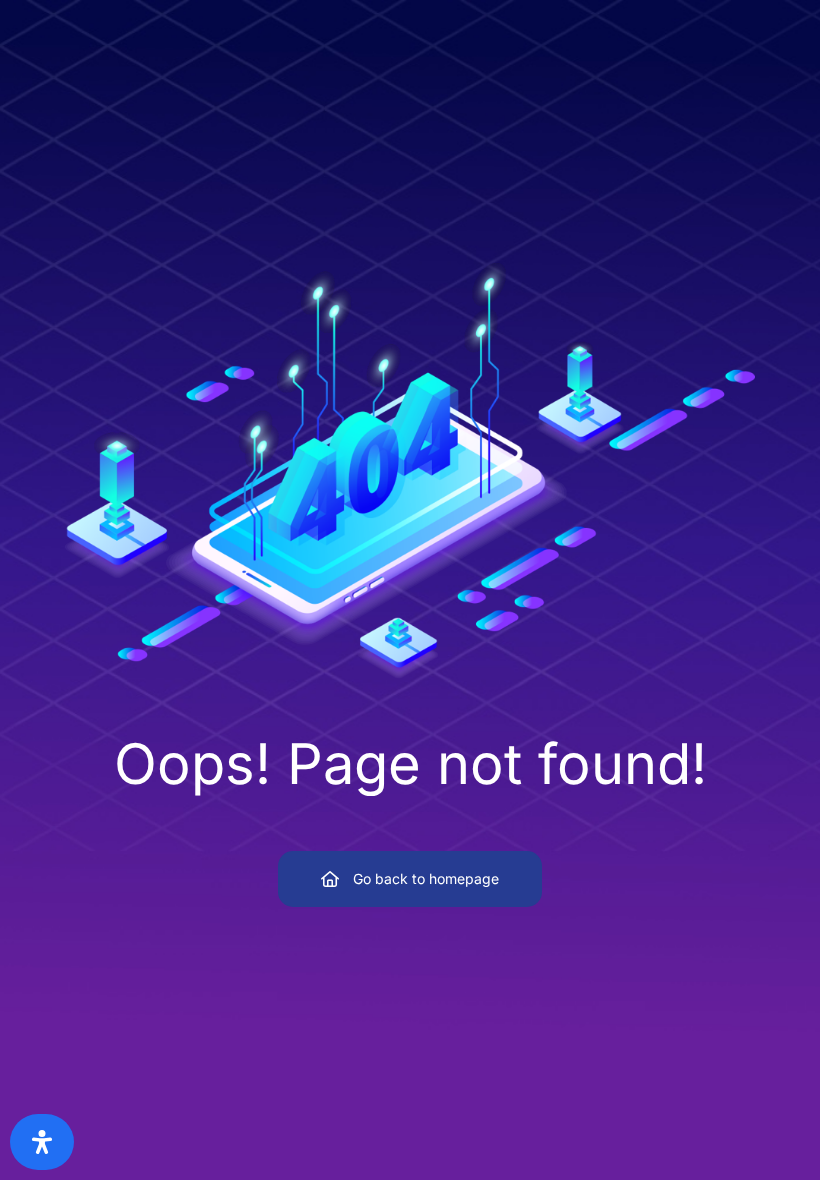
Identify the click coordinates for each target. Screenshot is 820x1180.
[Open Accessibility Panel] (42, 1142)
